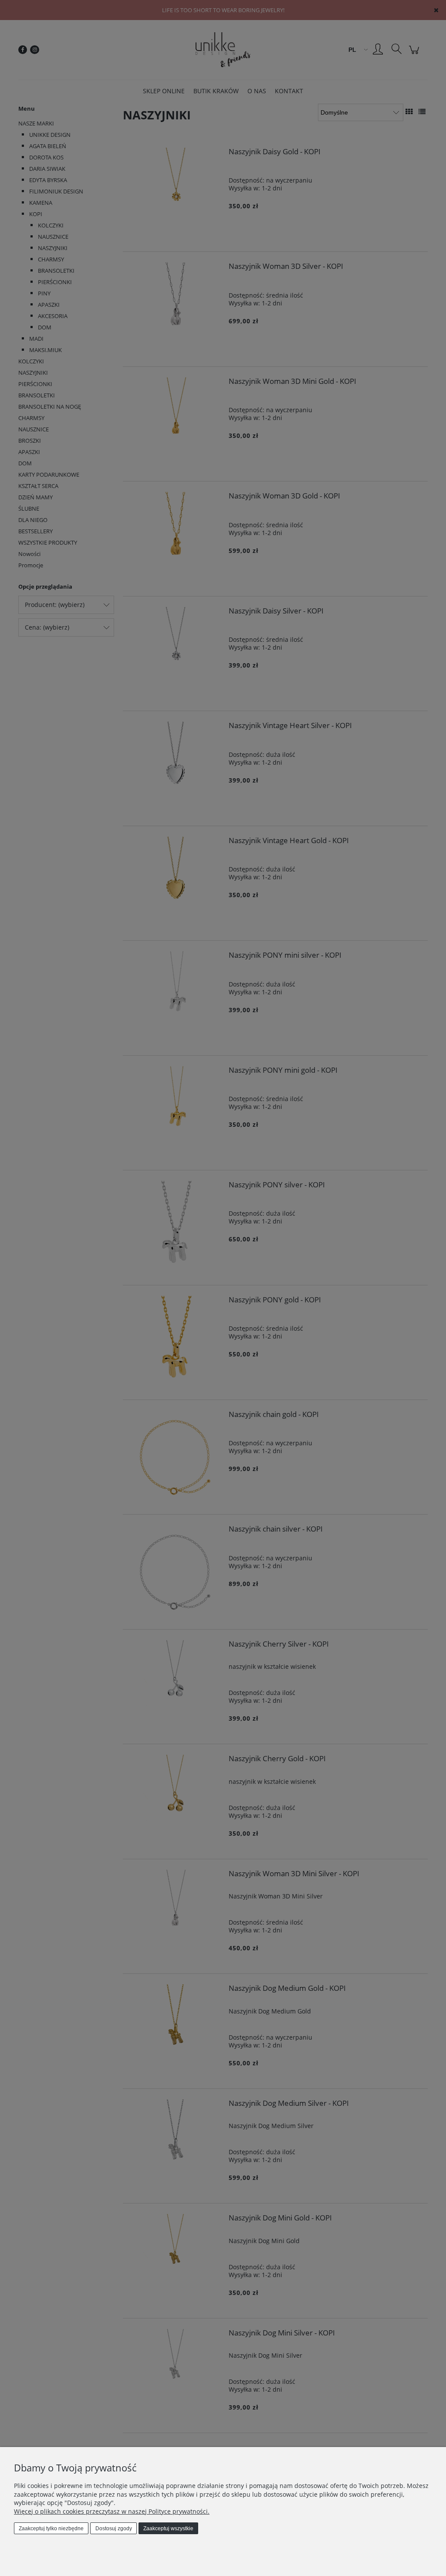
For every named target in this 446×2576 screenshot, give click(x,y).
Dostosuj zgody (114, 2529)
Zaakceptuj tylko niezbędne (51, 2529)
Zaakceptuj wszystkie (168, 2529)
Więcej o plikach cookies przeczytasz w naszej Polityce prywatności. (112, 2511)
